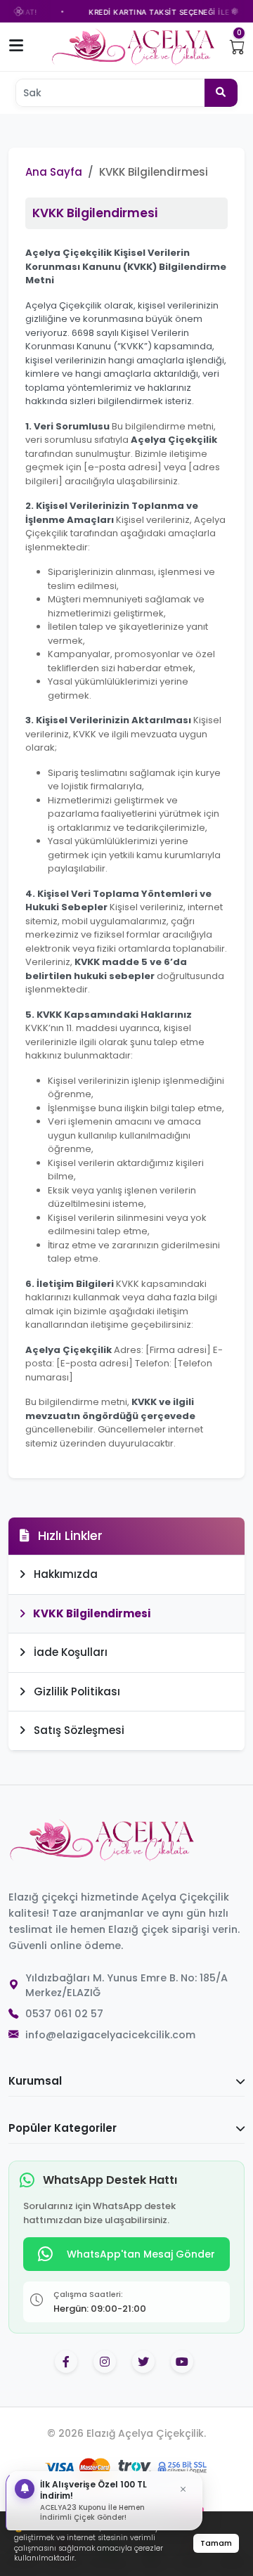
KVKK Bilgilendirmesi (91, 1613)
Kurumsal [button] (35, 2081)
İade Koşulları (69, 1652)
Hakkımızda (64, 1574)
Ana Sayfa (54, 172)
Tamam (216, 2543)
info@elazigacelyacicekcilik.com (110, 2035)
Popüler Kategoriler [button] (63, 2128)
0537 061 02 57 (64, 2014)
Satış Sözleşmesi (78, 1730)
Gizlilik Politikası (76, 1691)
